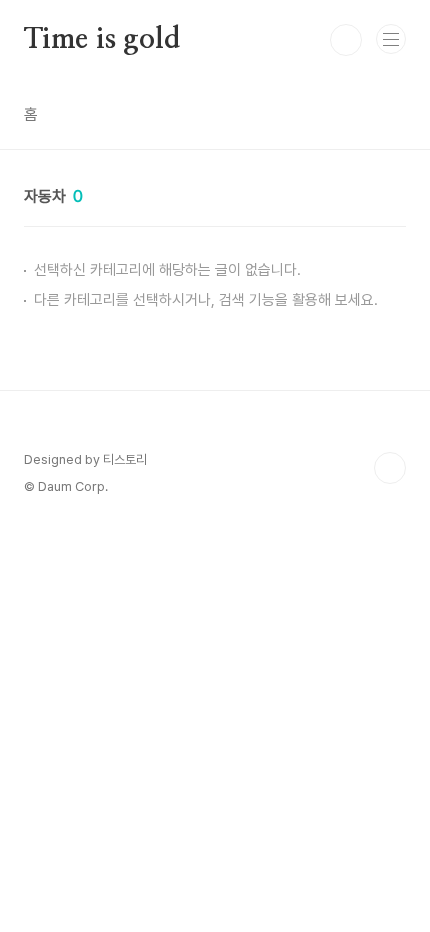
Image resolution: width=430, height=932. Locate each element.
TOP (390, 468)
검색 (346, 40)
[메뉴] (391, 39)
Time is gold (102, 40)
